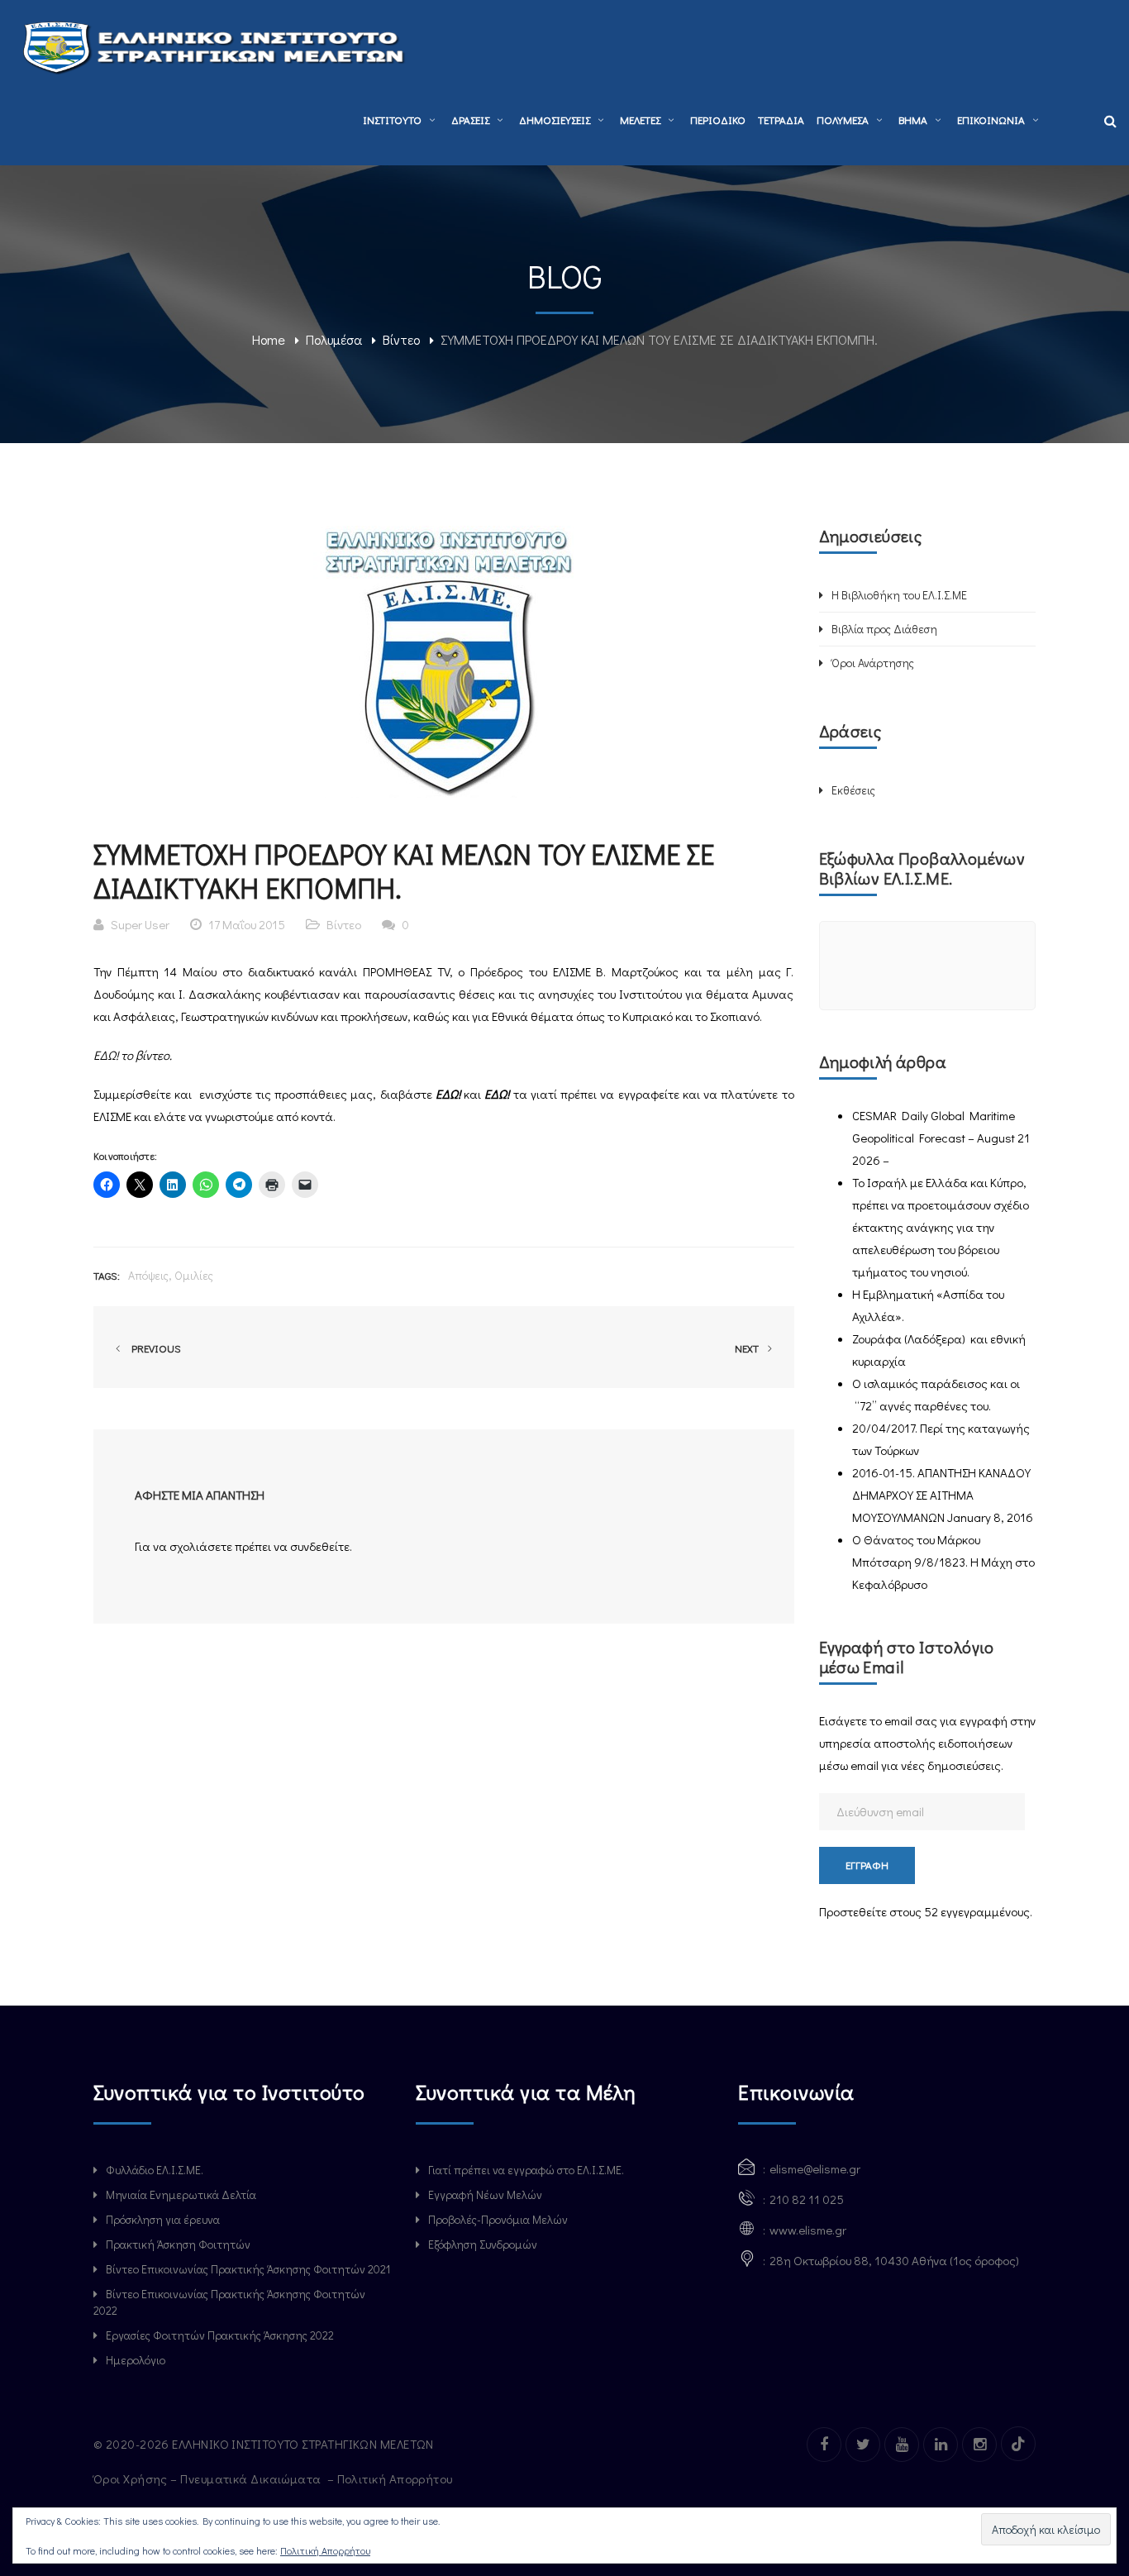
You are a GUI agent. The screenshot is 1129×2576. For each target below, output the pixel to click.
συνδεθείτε (320, 1546)
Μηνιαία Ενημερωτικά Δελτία (181, 2194)
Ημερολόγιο (136, 2360)
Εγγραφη (867, 1865)
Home (269, 339)
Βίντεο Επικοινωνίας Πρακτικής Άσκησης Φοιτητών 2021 (248, 2269)
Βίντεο (401, 339)
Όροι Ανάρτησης (873, 663)
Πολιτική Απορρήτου (397, 2478)
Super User (140, 924)
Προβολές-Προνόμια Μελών (498, 2219)
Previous (154, 1348)
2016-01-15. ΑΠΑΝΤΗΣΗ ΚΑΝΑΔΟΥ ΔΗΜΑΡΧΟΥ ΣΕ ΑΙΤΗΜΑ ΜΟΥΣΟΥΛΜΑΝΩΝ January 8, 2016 (943, 1495)
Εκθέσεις (853, 790)
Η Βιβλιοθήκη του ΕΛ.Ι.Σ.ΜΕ (899, 595)
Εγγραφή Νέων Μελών (485, 2194)
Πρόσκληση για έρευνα (163, 2219)
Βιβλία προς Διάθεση (884, 629)
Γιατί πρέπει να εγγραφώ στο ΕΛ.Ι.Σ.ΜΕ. (526, 2170)
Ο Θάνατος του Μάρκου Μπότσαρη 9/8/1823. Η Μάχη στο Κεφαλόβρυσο (943, 1562)
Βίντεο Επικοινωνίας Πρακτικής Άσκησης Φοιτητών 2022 (229, 2302)
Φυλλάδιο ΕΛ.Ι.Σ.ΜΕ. (155, 2170)
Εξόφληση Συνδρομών (483, 2244)
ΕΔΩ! (107, 1055)
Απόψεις (148, 1275)
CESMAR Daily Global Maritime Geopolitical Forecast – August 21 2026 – (941, 1138)
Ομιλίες (194, 1275)
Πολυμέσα (334, 339)
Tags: (107, 1275)
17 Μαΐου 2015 (247, 924)
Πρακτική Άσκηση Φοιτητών (178, 2244)
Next (748, 1348)
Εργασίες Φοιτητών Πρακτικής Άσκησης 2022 (220, 2335)
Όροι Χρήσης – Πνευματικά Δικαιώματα (209, 2478)
